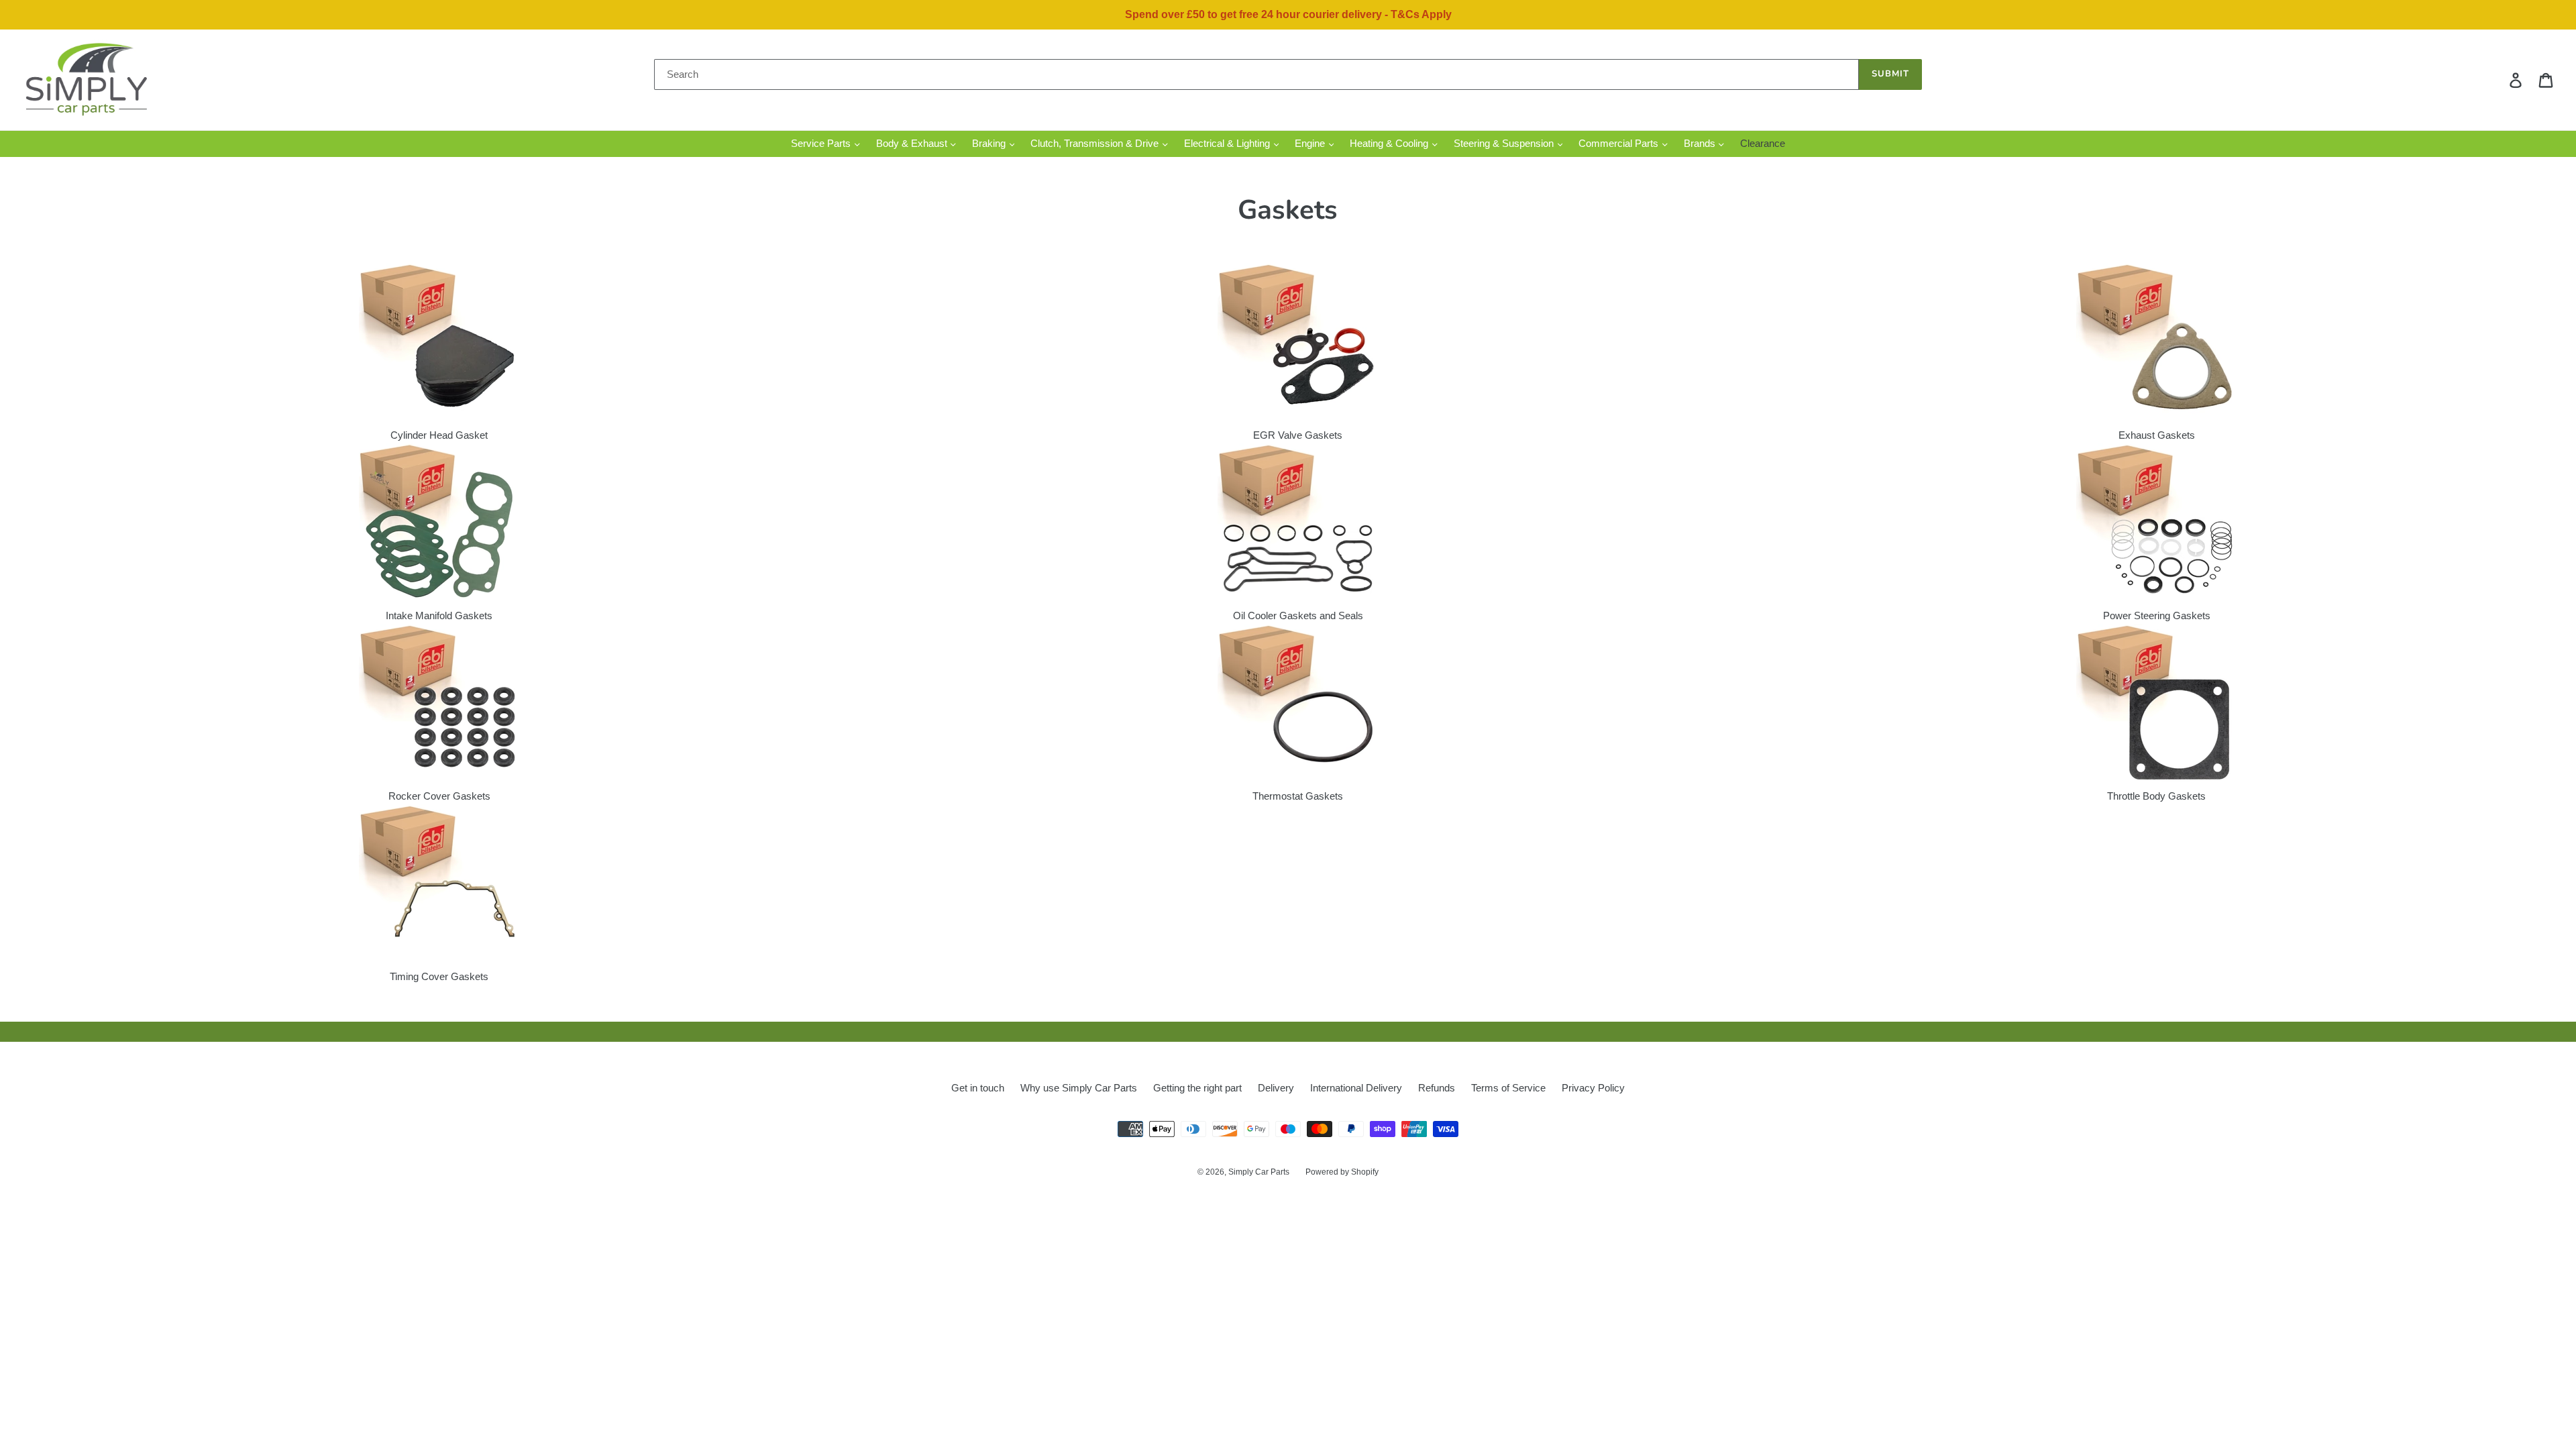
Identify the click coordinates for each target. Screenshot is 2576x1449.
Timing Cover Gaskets (439, 976)
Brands (1701, 143)
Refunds (1437, 1088)
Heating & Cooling (1390, 143)
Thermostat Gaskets (1298, 796)
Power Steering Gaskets (2157, 615)
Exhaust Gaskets (2157, 435)
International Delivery (1356, 1088)
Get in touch (978, 1088)
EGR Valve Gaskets (1298, 435)
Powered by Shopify (1342, 1172)
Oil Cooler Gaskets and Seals (1298, 615)
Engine (1311, 143)
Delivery (1276, 1088)
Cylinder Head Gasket (439, 435)
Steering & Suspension (1505, 143)
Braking (990, 143)
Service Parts (822, 143)
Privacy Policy (1593, 1088)
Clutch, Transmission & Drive (1096, 143)
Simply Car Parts (1259, 1172)
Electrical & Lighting (1228, 143)
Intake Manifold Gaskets (439, 615)
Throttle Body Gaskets (2156, 796)
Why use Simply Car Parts (1079, 1088)
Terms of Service (1508, 1088)
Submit (1890, 74)
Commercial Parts (1620, 143)
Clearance (1763, 143)
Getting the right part (1197, 1088)
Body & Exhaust (913, 143)
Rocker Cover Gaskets (439, 796)
